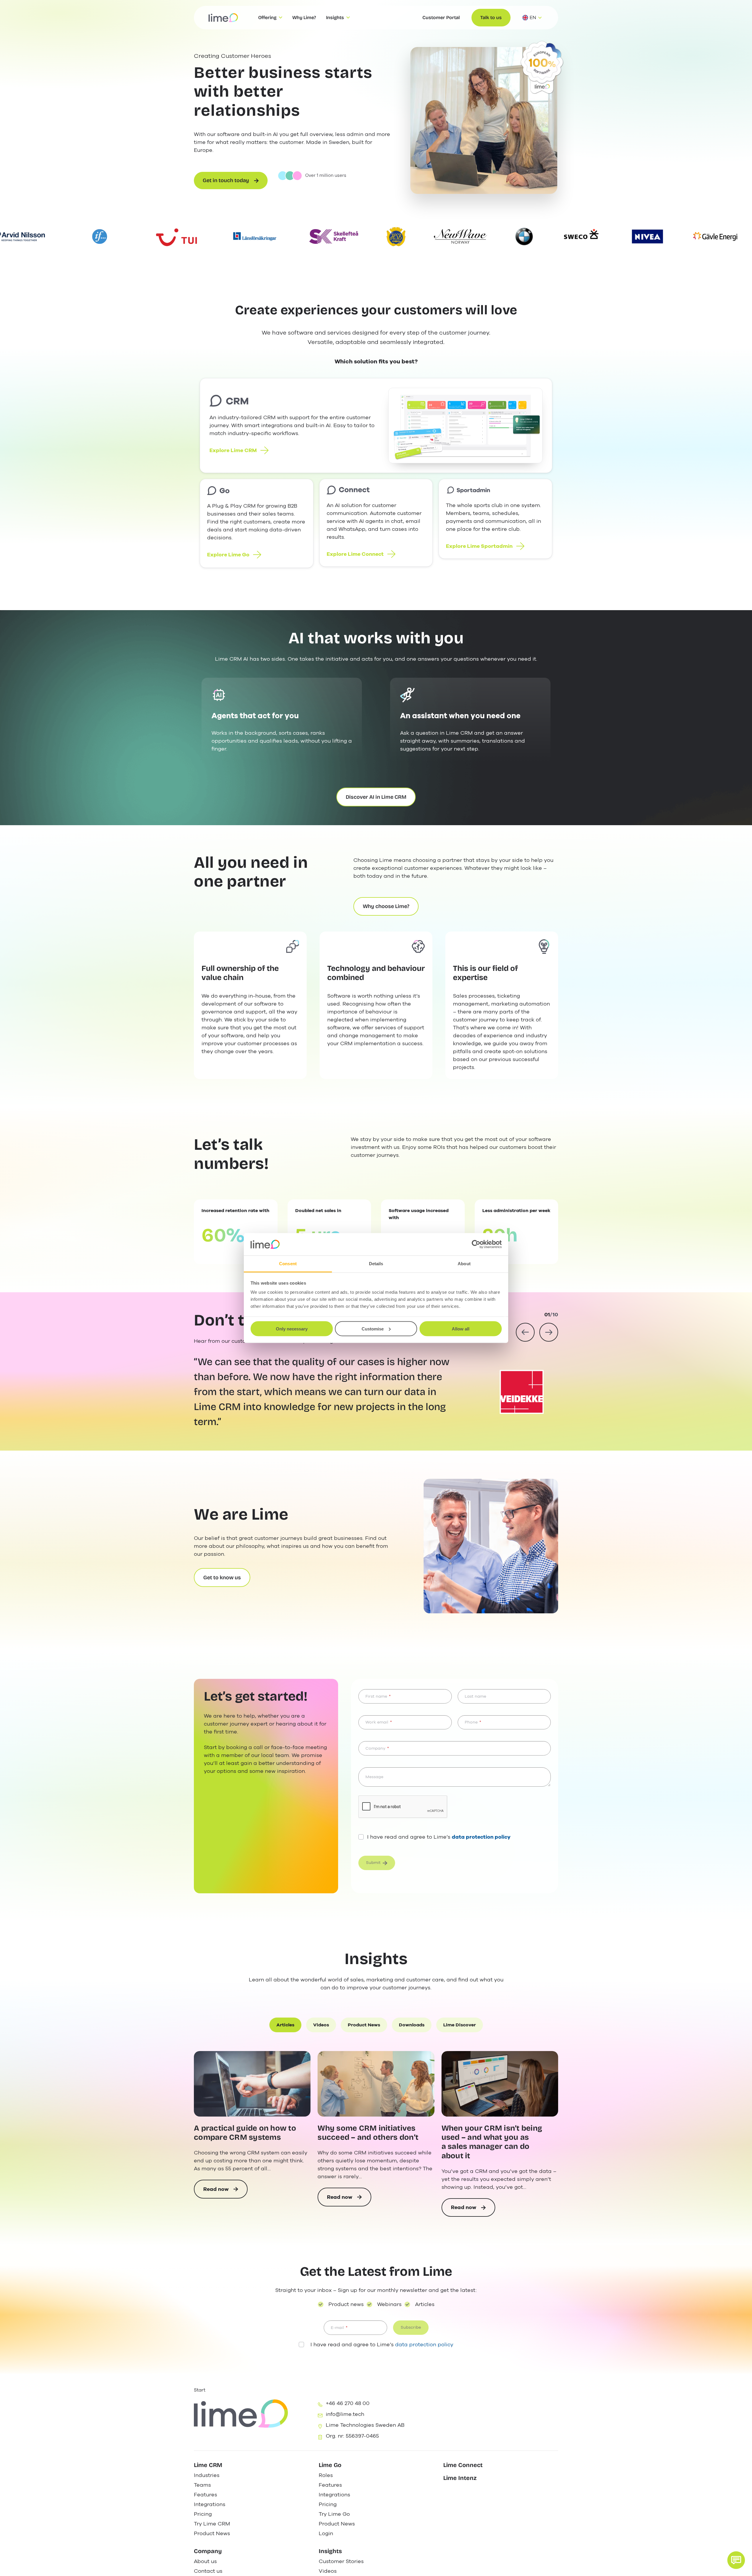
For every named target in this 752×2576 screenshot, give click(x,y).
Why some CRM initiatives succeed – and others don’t (368, 2133)
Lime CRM (208, 2465)
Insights (330, 2551)
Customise (373, 1329)
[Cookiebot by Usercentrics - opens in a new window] (476, 1244)
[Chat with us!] (736, 2560)
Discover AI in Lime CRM (376, 797)
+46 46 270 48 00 (348, 2403)
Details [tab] (376, 1264)
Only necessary (292, 1329)
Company (208, 2551)
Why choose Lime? (386, 906)
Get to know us (222, 1578)
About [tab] (464, 1264)
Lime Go (330, 2465)
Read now (224, 2192)
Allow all (461, 1329)
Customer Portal (441, 17)
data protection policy (424, 2345)
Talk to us (491, 17)
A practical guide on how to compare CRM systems (245, 2133)
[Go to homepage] (223, 18)
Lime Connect (463, 2465)
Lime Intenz (460, 2478)
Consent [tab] (288, 1264)
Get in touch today (226, 180)
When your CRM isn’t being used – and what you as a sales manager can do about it (492, 2142)
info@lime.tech (345, 2414)
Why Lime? (304, 17)
